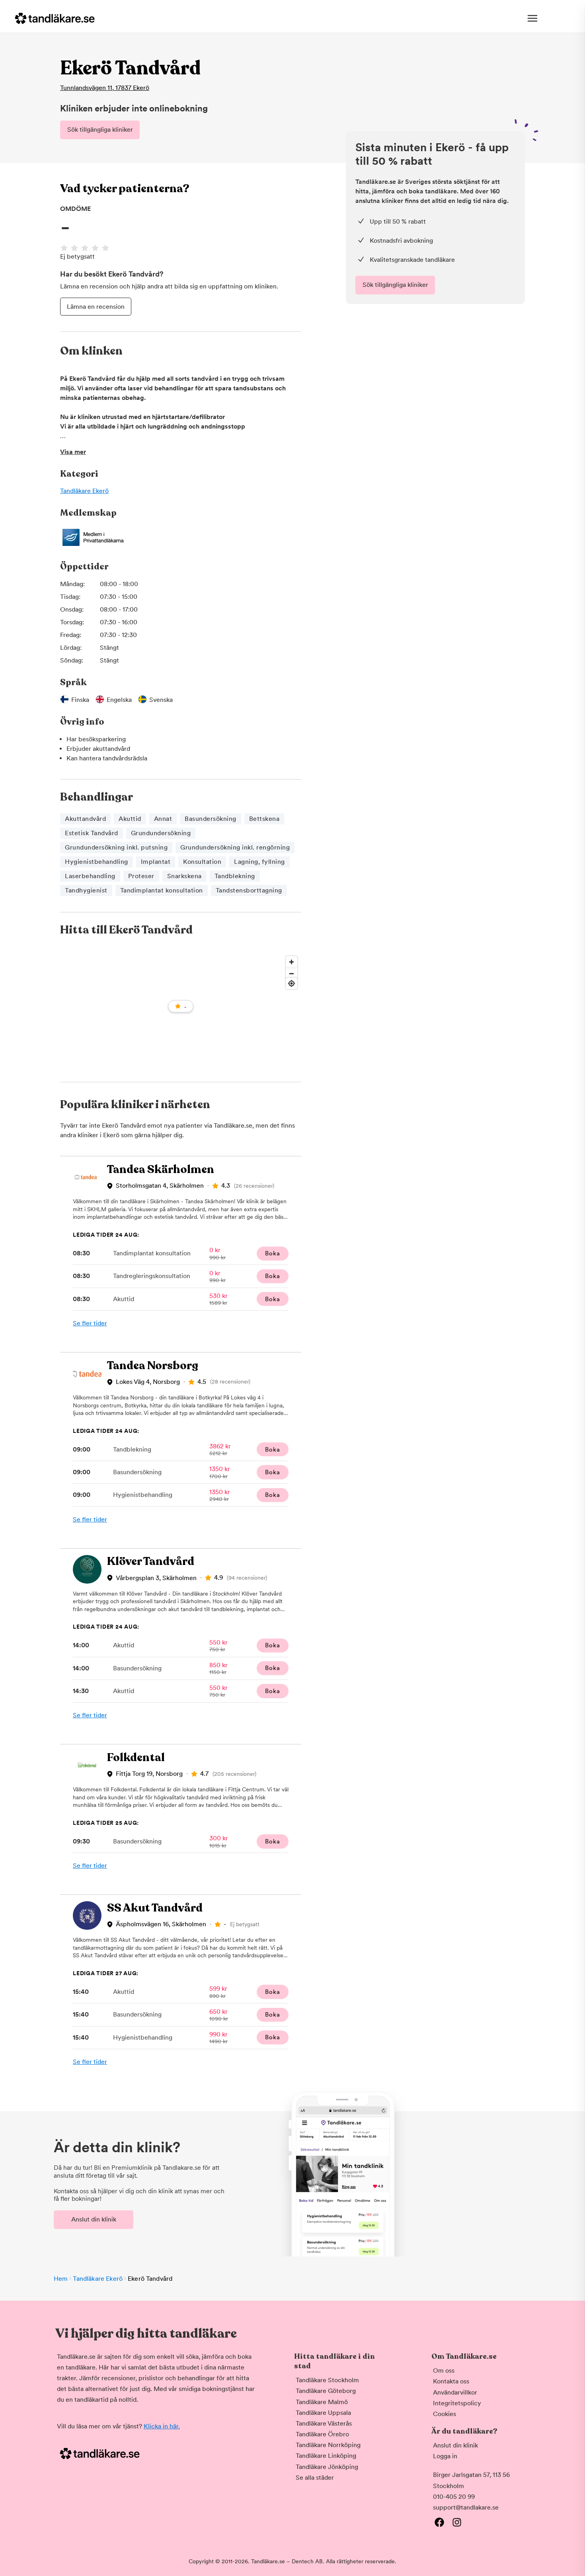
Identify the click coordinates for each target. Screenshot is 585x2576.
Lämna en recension (96, 307)
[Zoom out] (292, 973)
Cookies (445, 2414)
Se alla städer (315, 2478)
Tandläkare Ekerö (84, 491)
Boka (272, 1253)
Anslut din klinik (94, 2219)
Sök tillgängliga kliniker (100, 130)
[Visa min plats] (292, 983)
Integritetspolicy (457, 2403)
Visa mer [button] (73, 452)
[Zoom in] (292, 962)
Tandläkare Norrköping (328, 2445)
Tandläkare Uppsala (323, 2413)
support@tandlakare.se (466, 2507)
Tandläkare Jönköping (327, 2467)
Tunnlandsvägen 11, (105, 88)
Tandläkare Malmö (322, 2402)
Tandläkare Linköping (326, 2456)
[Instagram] (457, 2522)
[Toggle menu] (532, 18)
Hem (61, 2279)
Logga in (445, 2456)
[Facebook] (439, 2522)
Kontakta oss (451, 2381)
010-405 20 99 (454, 2497)
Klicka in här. (162, 2426)
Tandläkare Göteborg (326, 2391)
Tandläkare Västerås (324, 2423)
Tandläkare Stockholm (327, 2380)
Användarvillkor (455, 2392)
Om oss (444, 2370)
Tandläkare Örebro (322, 2434)
